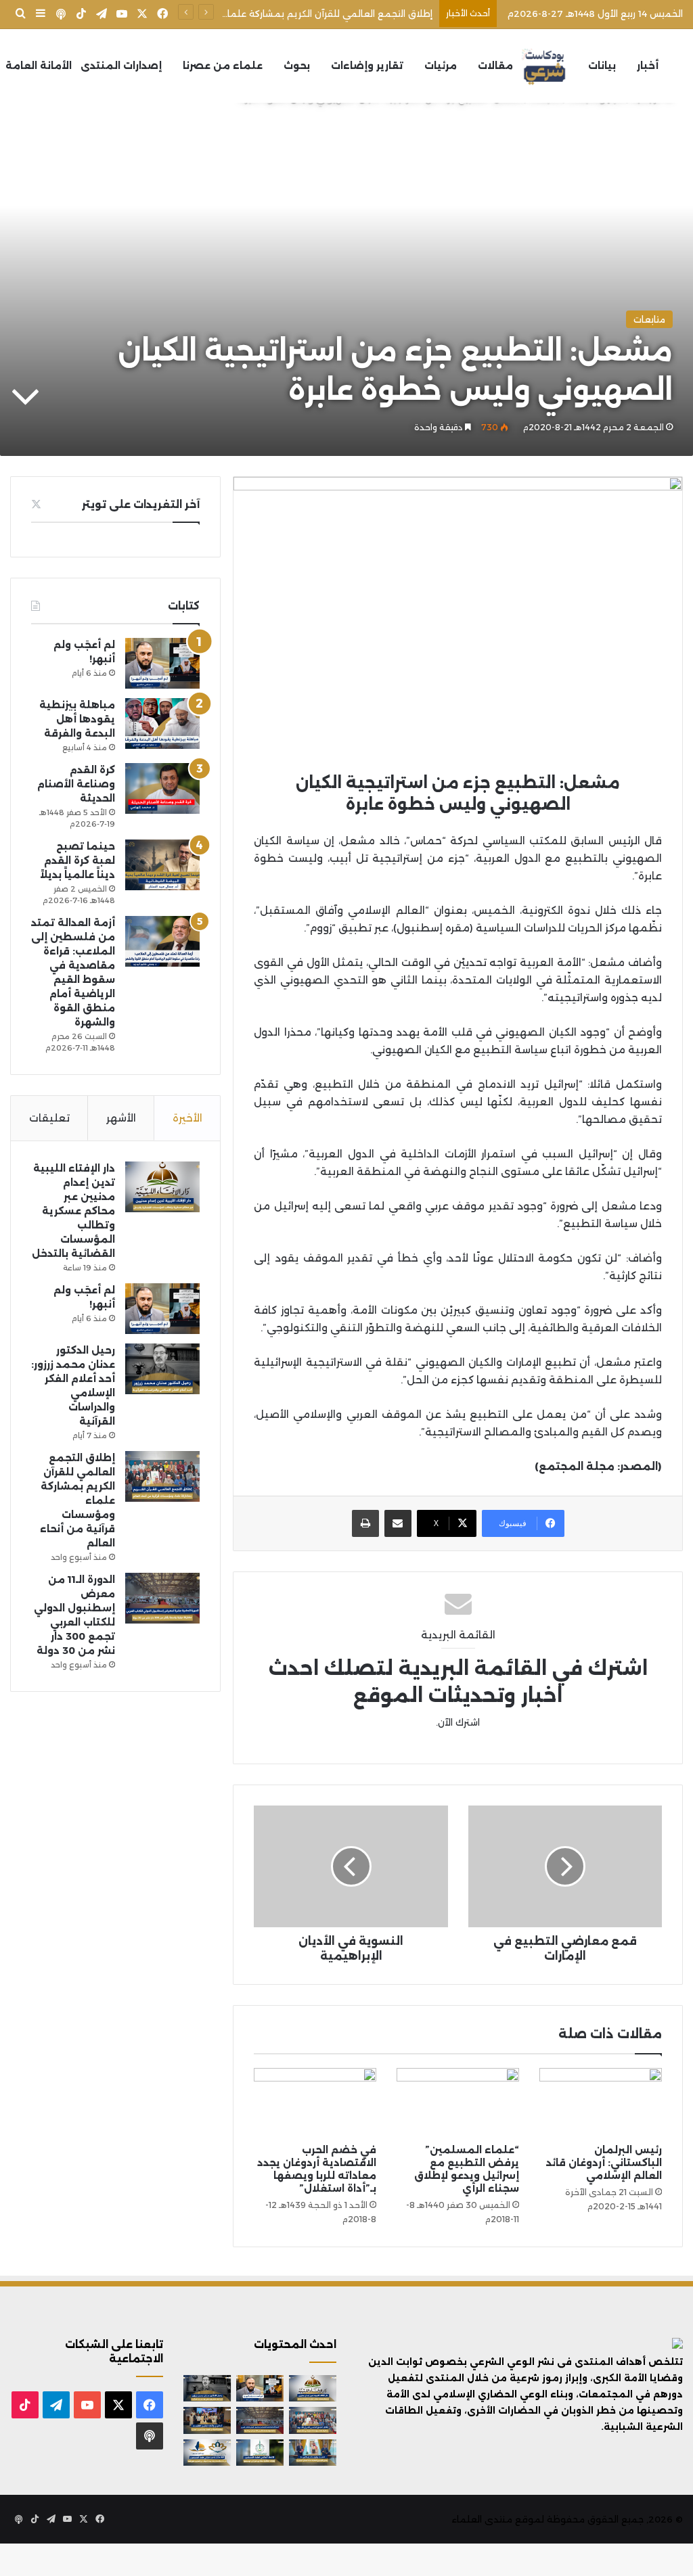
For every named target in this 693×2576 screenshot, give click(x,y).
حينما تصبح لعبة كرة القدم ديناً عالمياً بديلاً (77, 860)
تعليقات (49, 1118)
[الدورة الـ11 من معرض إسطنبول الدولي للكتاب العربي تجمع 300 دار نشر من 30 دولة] (162, 1598)
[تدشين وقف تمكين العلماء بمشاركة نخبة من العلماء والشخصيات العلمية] (207, 2420)
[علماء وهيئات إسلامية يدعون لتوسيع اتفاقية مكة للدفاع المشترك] (313, 2453)
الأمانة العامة (39, 66)
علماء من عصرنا (223, 66)
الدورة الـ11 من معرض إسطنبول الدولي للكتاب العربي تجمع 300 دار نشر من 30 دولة (260, 14)
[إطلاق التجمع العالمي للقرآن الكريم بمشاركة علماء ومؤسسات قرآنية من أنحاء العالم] (162, 1476)
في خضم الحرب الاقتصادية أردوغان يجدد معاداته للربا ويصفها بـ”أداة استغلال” (317, 2169)
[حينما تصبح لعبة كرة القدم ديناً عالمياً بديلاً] (162, 865)
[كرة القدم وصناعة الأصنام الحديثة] (162, 788)
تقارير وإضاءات (367, 66)
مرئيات (441, 66)
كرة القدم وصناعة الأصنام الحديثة (76, 784)
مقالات (495, 66)
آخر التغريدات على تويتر (141, 504)
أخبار (648, 66)
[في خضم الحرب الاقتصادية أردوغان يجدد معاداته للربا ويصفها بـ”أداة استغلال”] (315, 2102)
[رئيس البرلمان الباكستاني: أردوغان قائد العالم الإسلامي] (601, 2102)
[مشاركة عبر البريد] (398, 1523)
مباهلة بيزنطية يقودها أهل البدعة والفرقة (77, 719)
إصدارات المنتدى (121, 66)
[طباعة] (365, 1523)
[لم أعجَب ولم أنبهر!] (162, 663)
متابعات (649, 319)
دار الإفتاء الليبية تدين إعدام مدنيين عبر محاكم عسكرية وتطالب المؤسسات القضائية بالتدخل (73, 1211)
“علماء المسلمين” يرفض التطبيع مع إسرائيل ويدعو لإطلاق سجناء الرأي (467, 2169)
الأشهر (121, 1118)
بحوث (297, 66)
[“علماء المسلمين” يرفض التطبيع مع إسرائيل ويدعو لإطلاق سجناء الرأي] (458, 2102)
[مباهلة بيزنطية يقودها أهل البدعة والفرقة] (162, 723)
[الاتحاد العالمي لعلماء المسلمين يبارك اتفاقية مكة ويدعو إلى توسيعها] (260, 2453)
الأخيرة (187, 1118)
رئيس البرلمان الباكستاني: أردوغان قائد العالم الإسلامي (604, 2163)
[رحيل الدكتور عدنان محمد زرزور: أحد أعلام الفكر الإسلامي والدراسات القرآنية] (162, 1369)
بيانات (602, 66)
